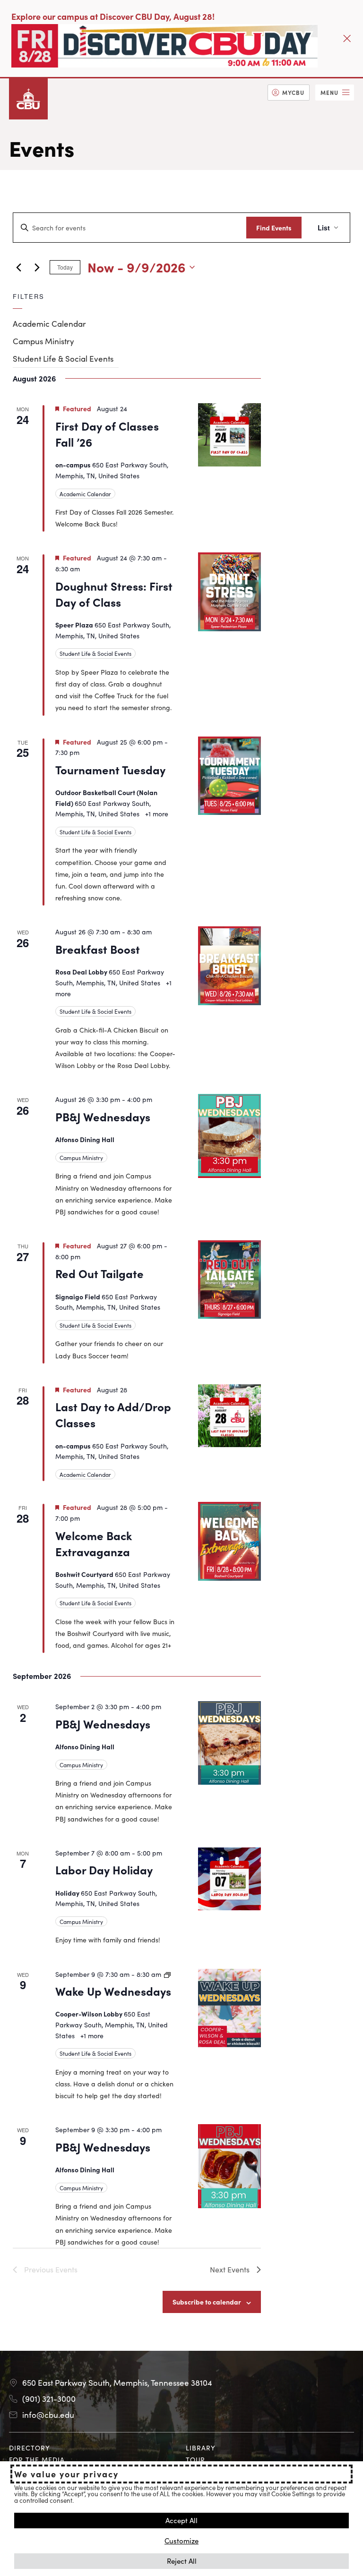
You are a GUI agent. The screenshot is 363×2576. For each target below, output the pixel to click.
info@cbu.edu (48, 2415)
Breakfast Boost (98, 949)
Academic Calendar (49, 323)
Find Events (274, 228)
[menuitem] (289, 93)
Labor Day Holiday (104, 1869)
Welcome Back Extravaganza (94, 1543)
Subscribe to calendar (207, 2302)
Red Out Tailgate (99, 1273)
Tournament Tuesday (110, 769)
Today (65, 267)
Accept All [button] (181, 2520)
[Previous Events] (18, 267)
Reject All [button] (182, 2561)
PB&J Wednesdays (103, 1116)
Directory (30, 2448)
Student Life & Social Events (63, 358)
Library (201, 2448)
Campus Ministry (43, 341)
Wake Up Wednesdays (113, 1991)
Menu (329, 92)
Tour (195, 2459)
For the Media (37, 2459)
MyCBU (293, 92)
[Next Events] (37, 267)
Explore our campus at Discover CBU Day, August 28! (113, 16)
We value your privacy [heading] (66, 2474)
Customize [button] (181, 2540)
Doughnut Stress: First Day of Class (114, 594)
